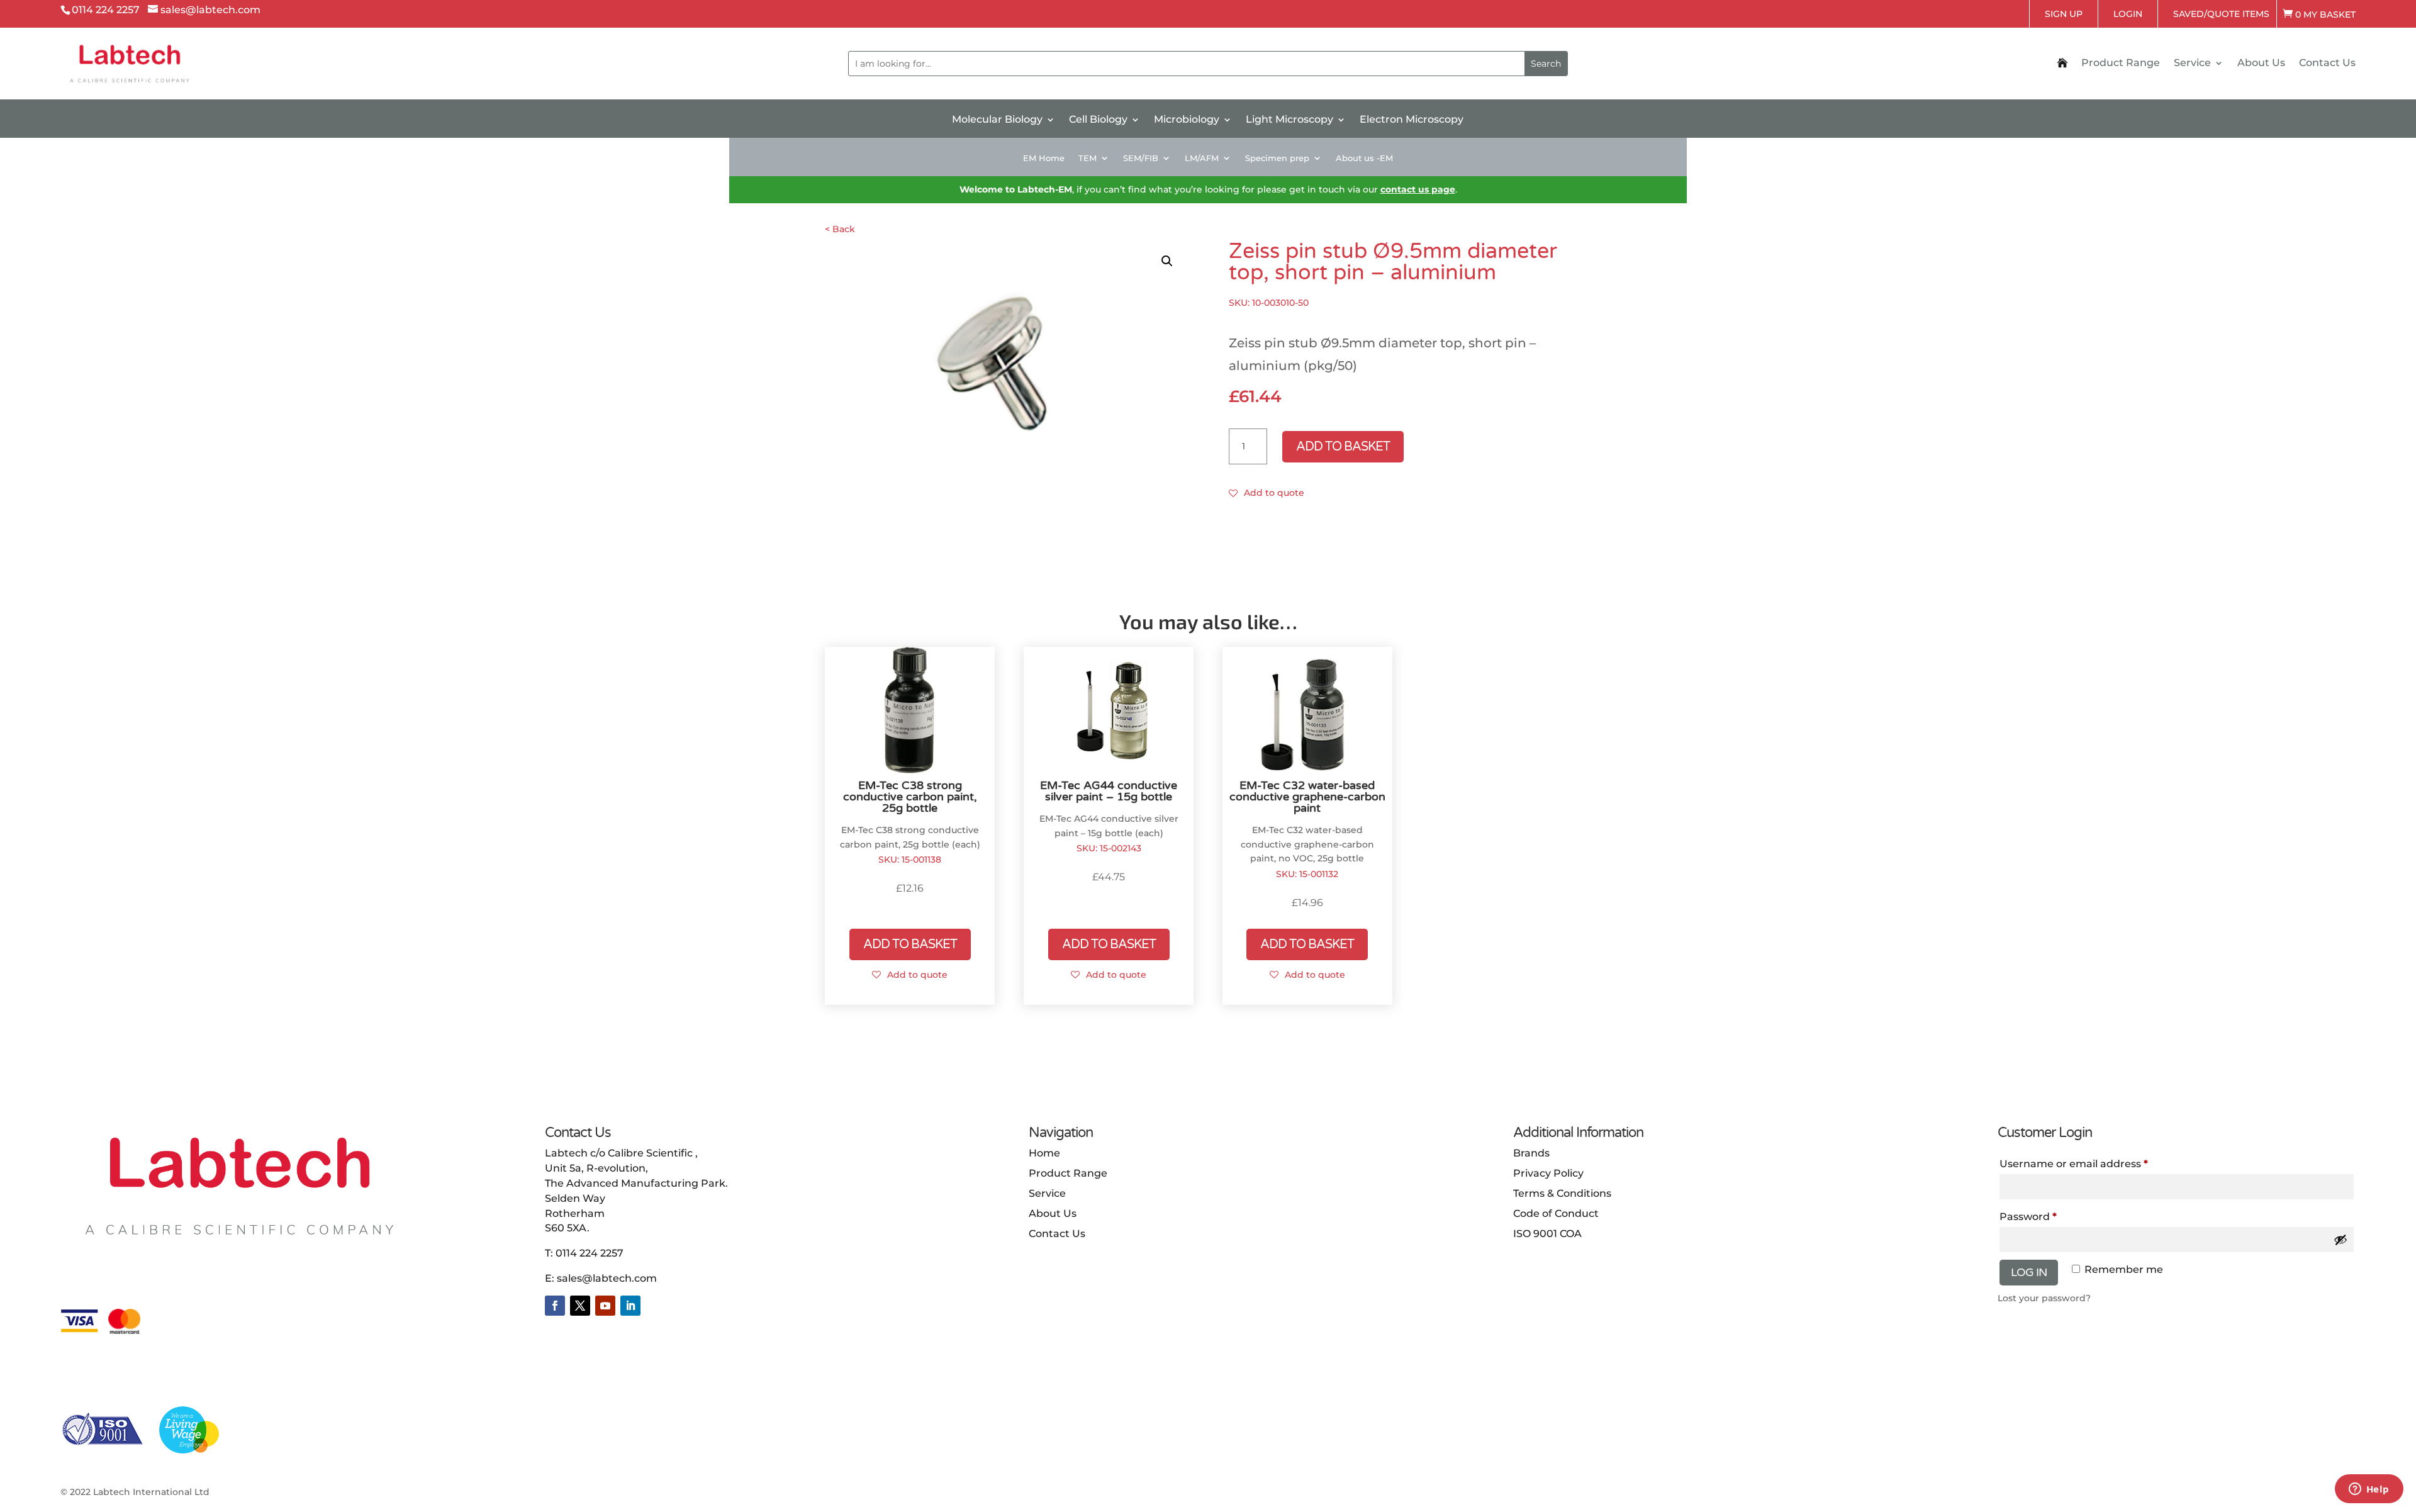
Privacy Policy (1548, 1173)
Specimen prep (1277, 158)
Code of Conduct (1556, 1213)
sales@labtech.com (607, 1278)
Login (2128, 14)
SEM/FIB (1141, 158)
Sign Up (2064, 14)
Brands (1531, 1153)
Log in (2029, 1272)
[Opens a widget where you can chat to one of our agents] (2369, 1490)
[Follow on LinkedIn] (630, 1306)
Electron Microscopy (1412, 120)
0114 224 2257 (590, 1253)
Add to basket (1343, 447)
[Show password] (2340, 1240)
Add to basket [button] (910, 944)
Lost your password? (2044, 1298)
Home (1044, 1153)
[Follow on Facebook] (555, 1306)
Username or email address (2097, 1163)
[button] (1167, 261)
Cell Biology (1098, 120)
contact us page (1418, 189)
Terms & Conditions (1562, 1193)
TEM (1088, 158)
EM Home (1044, 158)
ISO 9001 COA (1547, 1234)
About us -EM (1364, 158)
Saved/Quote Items (2221, 14)
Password (2052, 1216)
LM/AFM (1202, 158)
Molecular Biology (997, 120)
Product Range (2121, 64)
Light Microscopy (1289, 120)
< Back (840, 229)
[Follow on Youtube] (605, 1306)
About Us (2261, 64)
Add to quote (1274, 493)
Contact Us (2327, 64)
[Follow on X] (580, 1306)
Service (2192, 64)
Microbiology (1187, 120)
